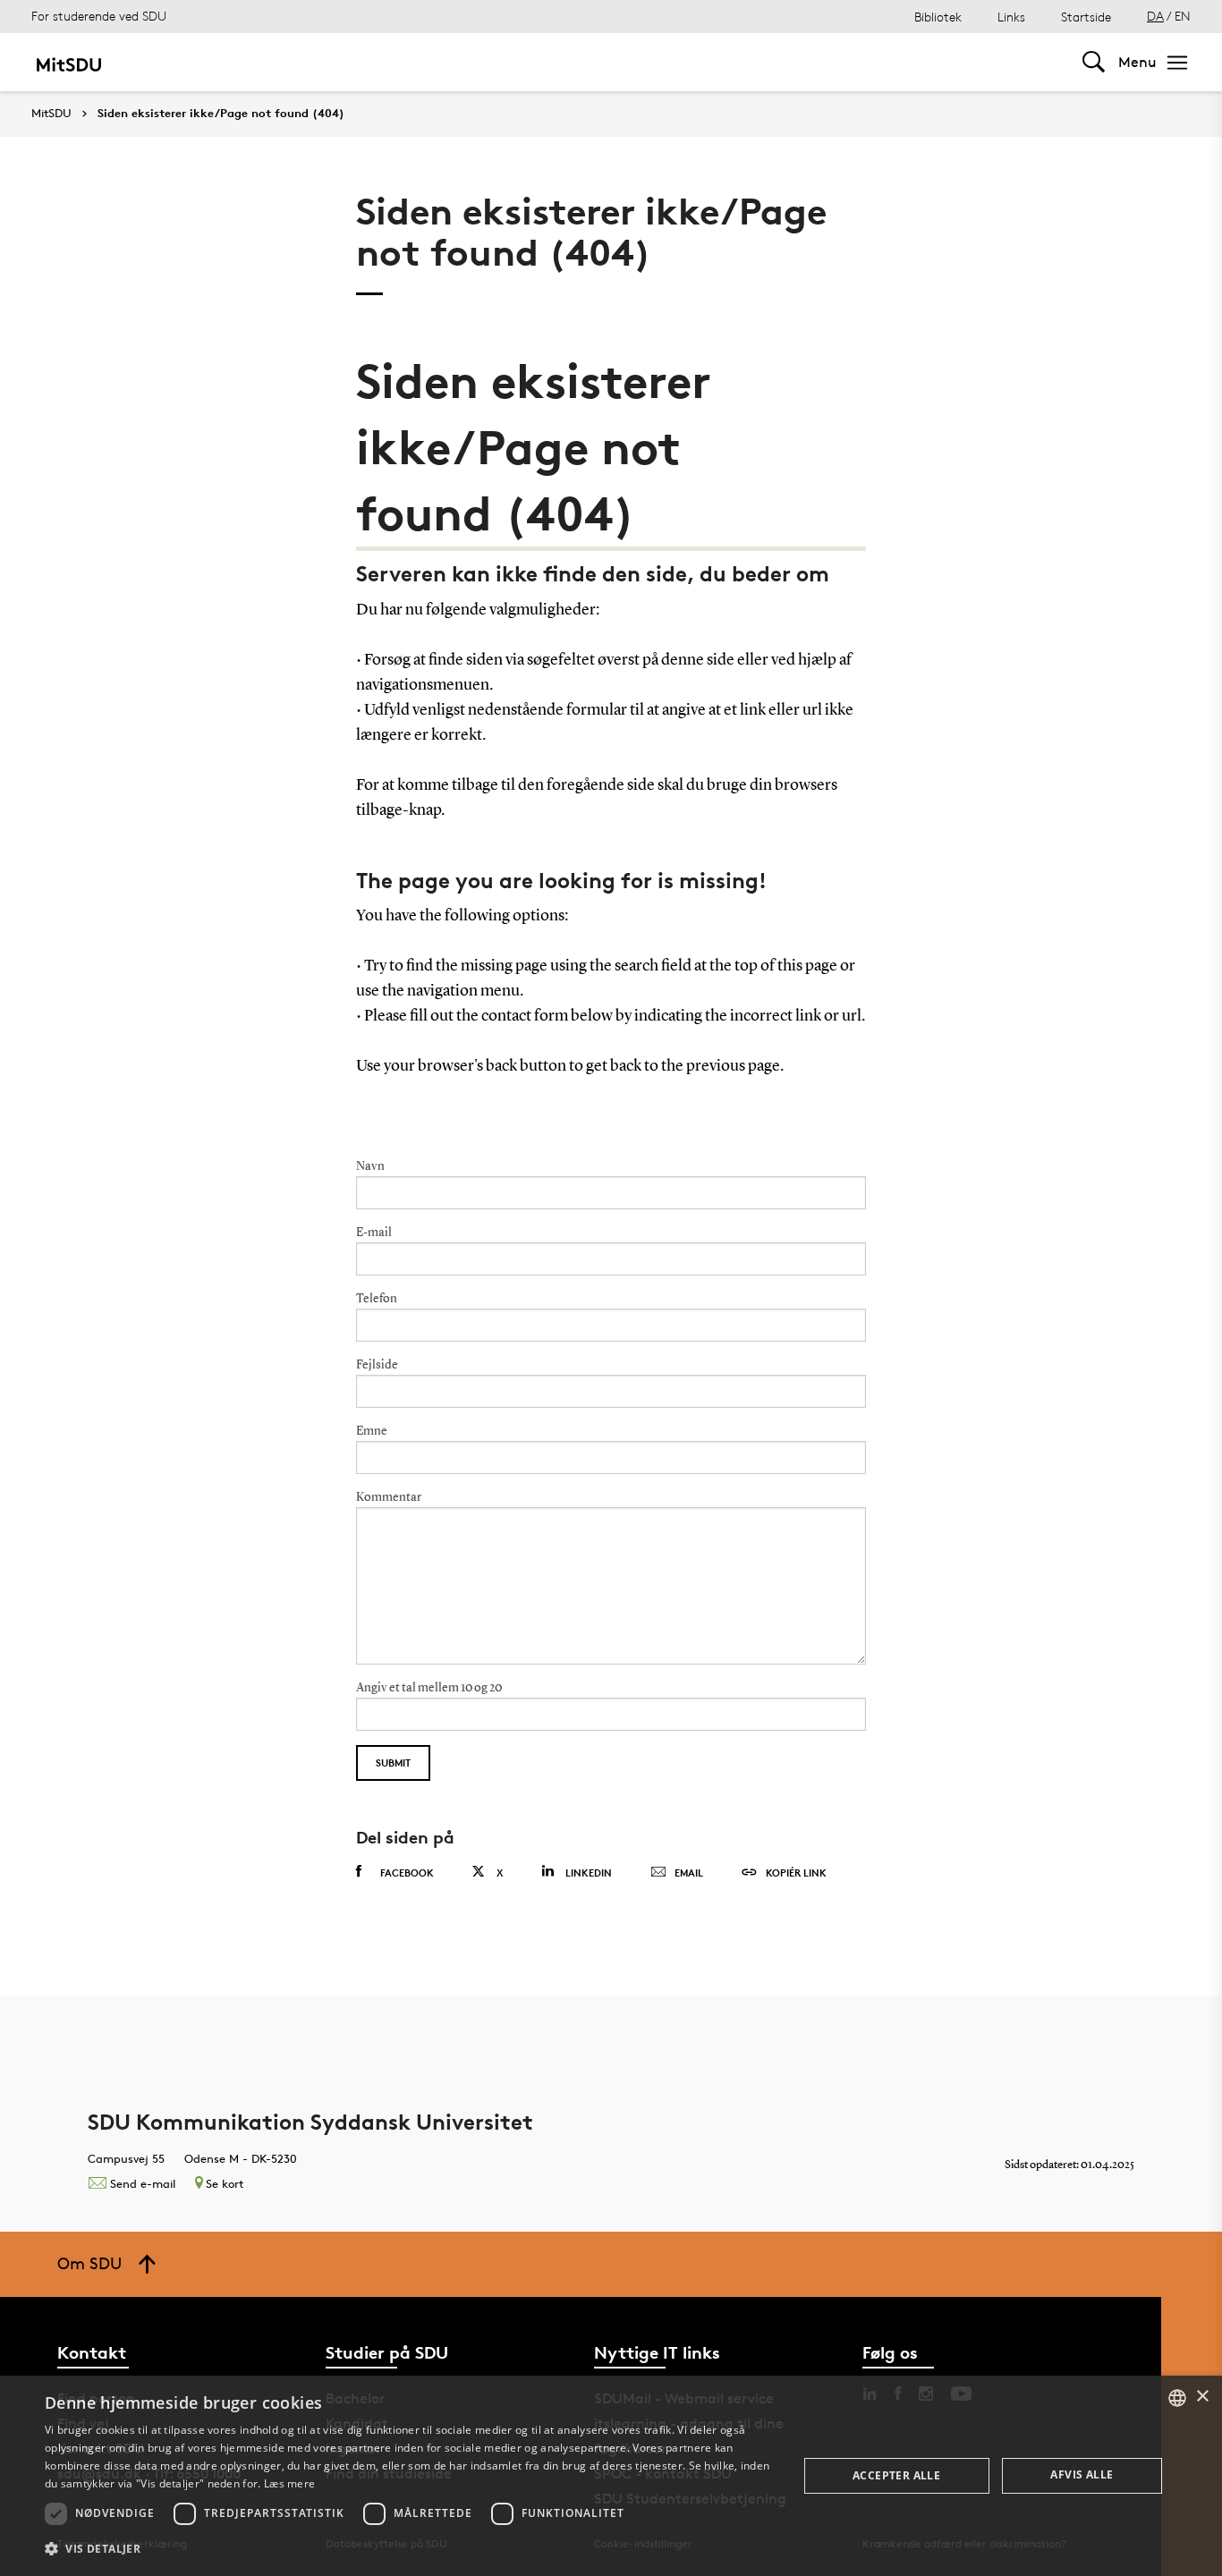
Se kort (225, 2183)
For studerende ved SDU (99, 16)
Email (689, 1873)
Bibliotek (938, 17)
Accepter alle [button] (896, 2475)
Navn (370, 1166)
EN (1183, 16)
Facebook (407, 1873)
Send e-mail (143, 2183)
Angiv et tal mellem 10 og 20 (429, 1688)
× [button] (1202, 2397)
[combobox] (1177, 2398)
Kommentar (389, 1497)
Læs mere (289, 2483)
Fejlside (377, 1365)
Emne (372, 1431)
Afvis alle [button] (1082, 2474)
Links (1011, 17)
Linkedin (589, 1873)
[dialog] (611, 2476)
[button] (410, 2549)
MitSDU (51, 113)
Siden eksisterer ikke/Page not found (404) (221, 114)
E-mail (374, 1233)
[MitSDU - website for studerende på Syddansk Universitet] (68, 62)
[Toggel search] (1094, 62)
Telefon (377, 1299)
